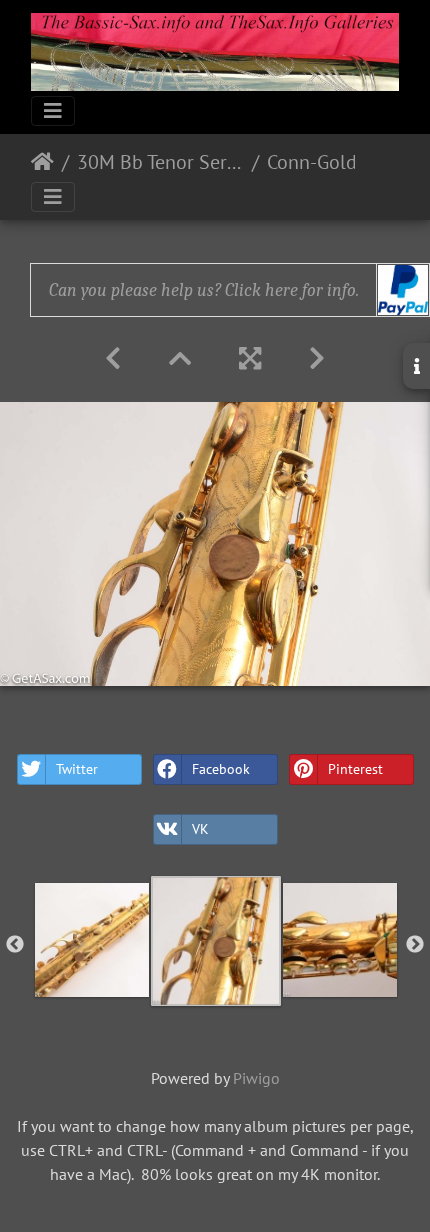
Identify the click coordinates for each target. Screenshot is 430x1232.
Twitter (77, 769)
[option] (92, 940)
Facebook (221, 769)
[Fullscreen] (250, 358)
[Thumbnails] (180, 358)
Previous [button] (15, 945)
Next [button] (415, 945)
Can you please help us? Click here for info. (204, 290)
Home (42, 162)
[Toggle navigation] (53, 111)
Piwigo (256, 1078)
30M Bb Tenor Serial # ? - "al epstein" (160, 162)
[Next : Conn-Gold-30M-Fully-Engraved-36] (317, 358)
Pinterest (355, 769)
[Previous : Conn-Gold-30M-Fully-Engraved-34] (113, 358)
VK (200, 829)
